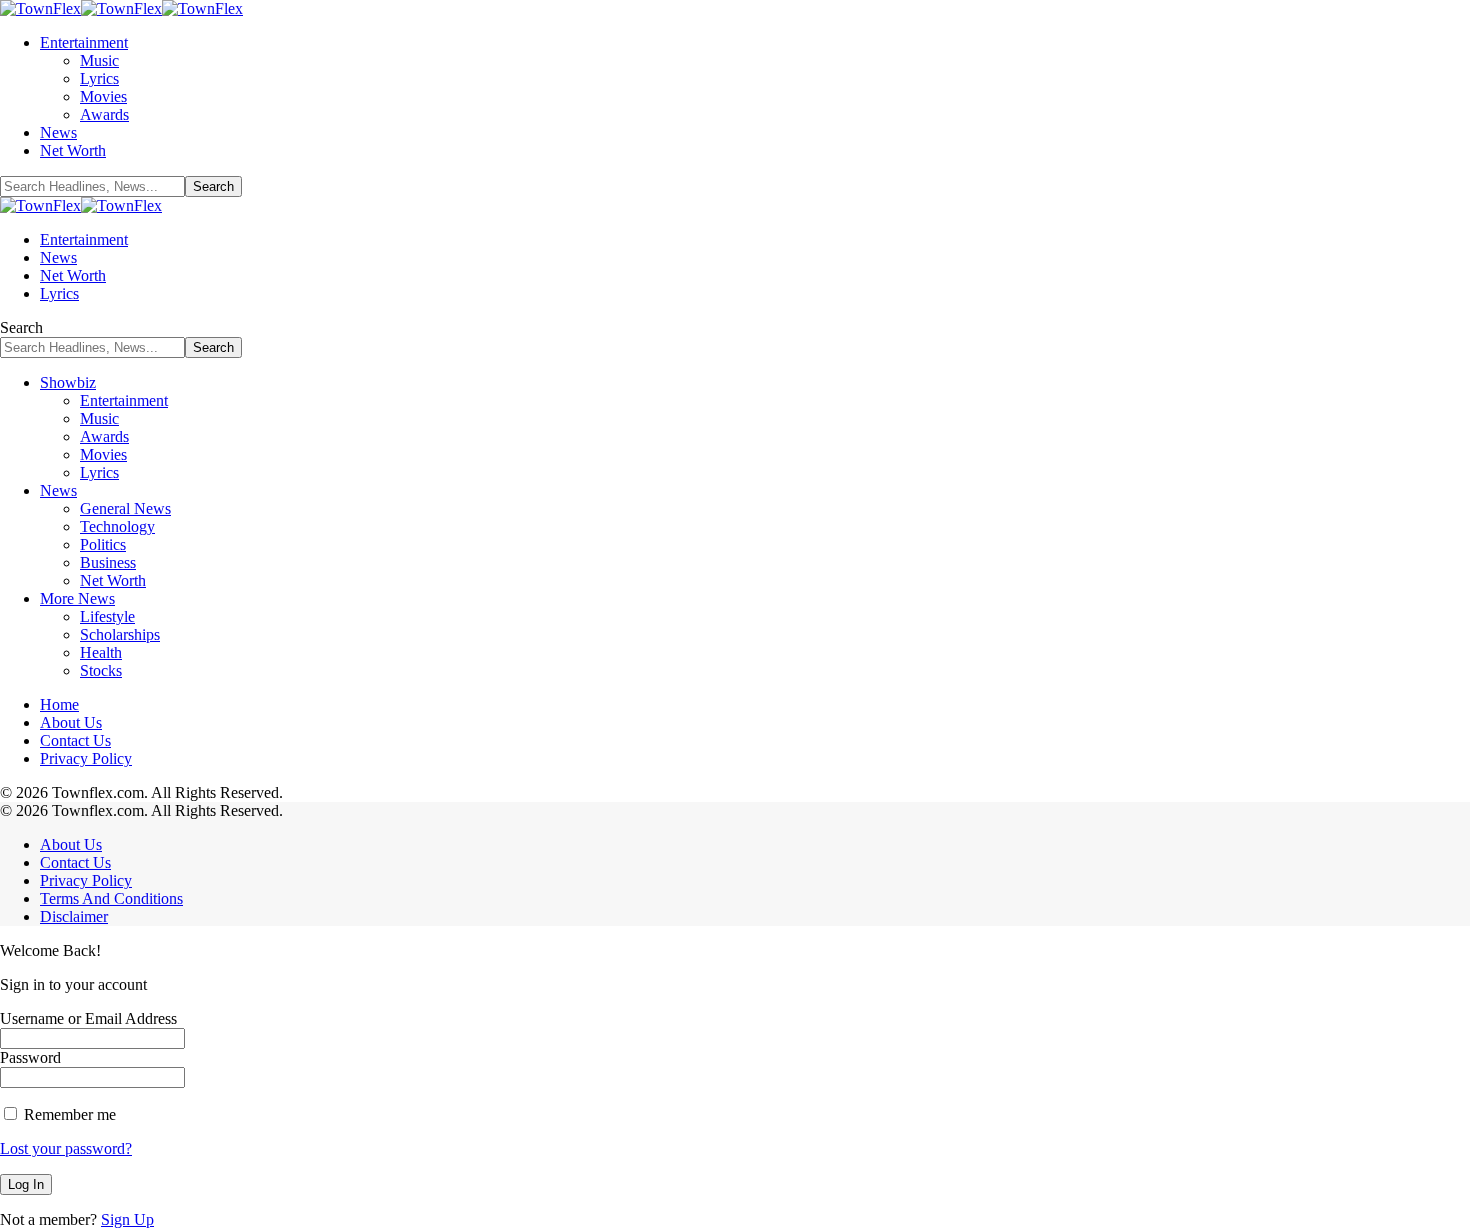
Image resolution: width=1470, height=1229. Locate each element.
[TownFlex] (121, 8)
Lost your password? (66, 1148)
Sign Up (127, 1219)
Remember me (68, 1114)
